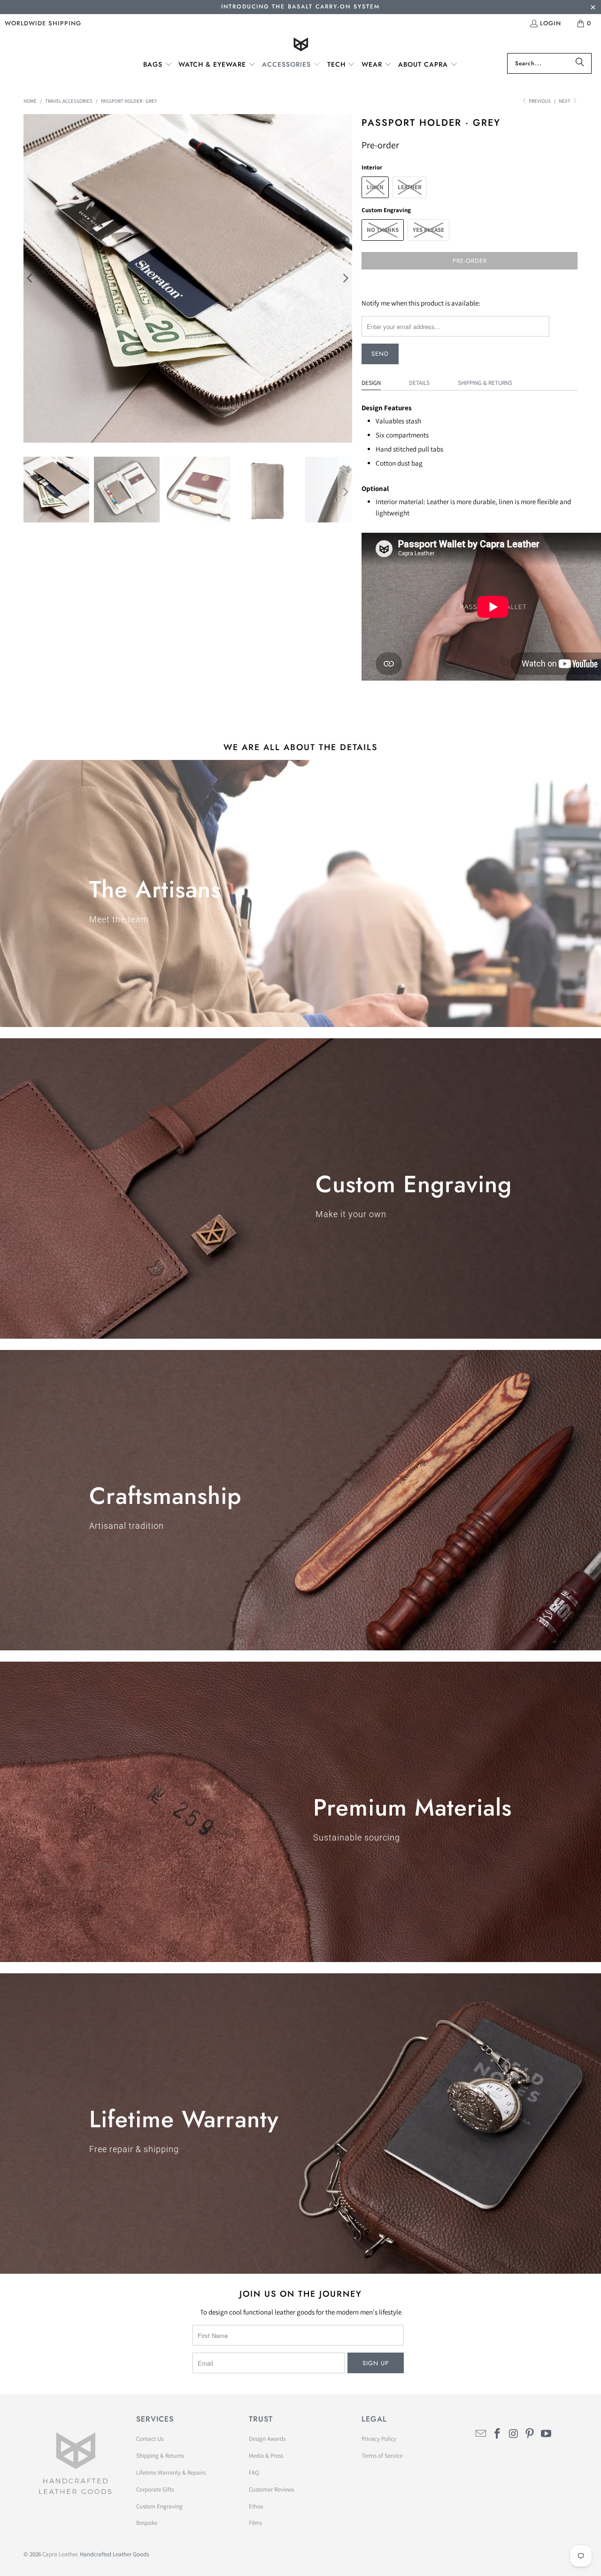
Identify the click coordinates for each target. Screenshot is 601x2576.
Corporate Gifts (155, 2489)
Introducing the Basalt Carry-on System (300, 7)
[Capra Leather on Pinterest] (530, 2434)
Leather (410, 187)
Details (419, 383)
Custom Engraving (159, 2506)
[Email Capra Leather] (481, 2434)
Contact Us (150, 2439)
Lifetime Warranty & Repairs (171, 2472)
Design (371, 383)
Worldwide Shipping (43, 23)
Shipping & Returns (485, 383)
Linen (375, 187)
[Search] (580, 63)
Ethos (256, 2506)
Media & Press (266, 2456)
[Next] (345, 278)
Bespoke (147, 2523)
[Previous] (31, 278)
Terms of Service (382, 2456)
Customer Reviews (271, 2489)
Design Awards (267, 2439)
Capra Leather (60, 2554)
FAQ (254, 2472)
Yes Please (428, 230)
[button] (158, 65)
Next (565, 101)
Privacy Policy (379, 2439)
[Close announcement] (593, 8)
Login (551, 23)
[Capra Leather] (301, 45)
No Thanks (383, 230)
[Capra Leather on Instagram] (514, 2434)
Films (255, 2523)
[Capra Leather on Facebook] (498, 2434)
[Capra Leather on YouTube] (547, 2434)
